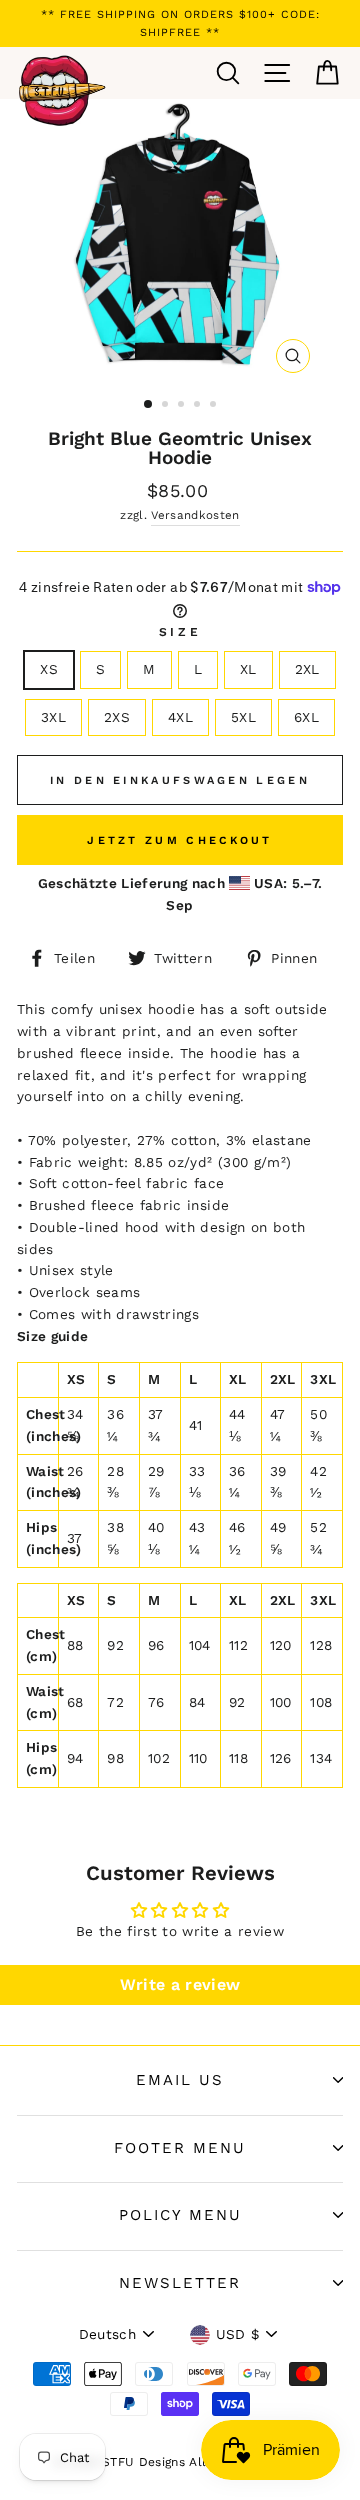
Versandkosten (195, 515)
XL (248, 669)
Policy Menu (180, 2215)
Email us (180, 2080)
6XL (306, 717)
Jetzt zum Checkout (179, 840)
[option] (180, 23)
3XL (53, 717)
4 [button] (199, 406)
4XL (180, 717)
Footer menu (180, 2148)
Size (180, 632)
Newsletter (180, 2283)
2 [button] (167, 406)
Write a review (180, 1984)
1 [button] (149, 405)
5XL (243, 717)
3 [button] (183, 406)
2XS (117, 717)
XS (49, 669)
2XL (307, 669)
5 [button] (215, 406)
